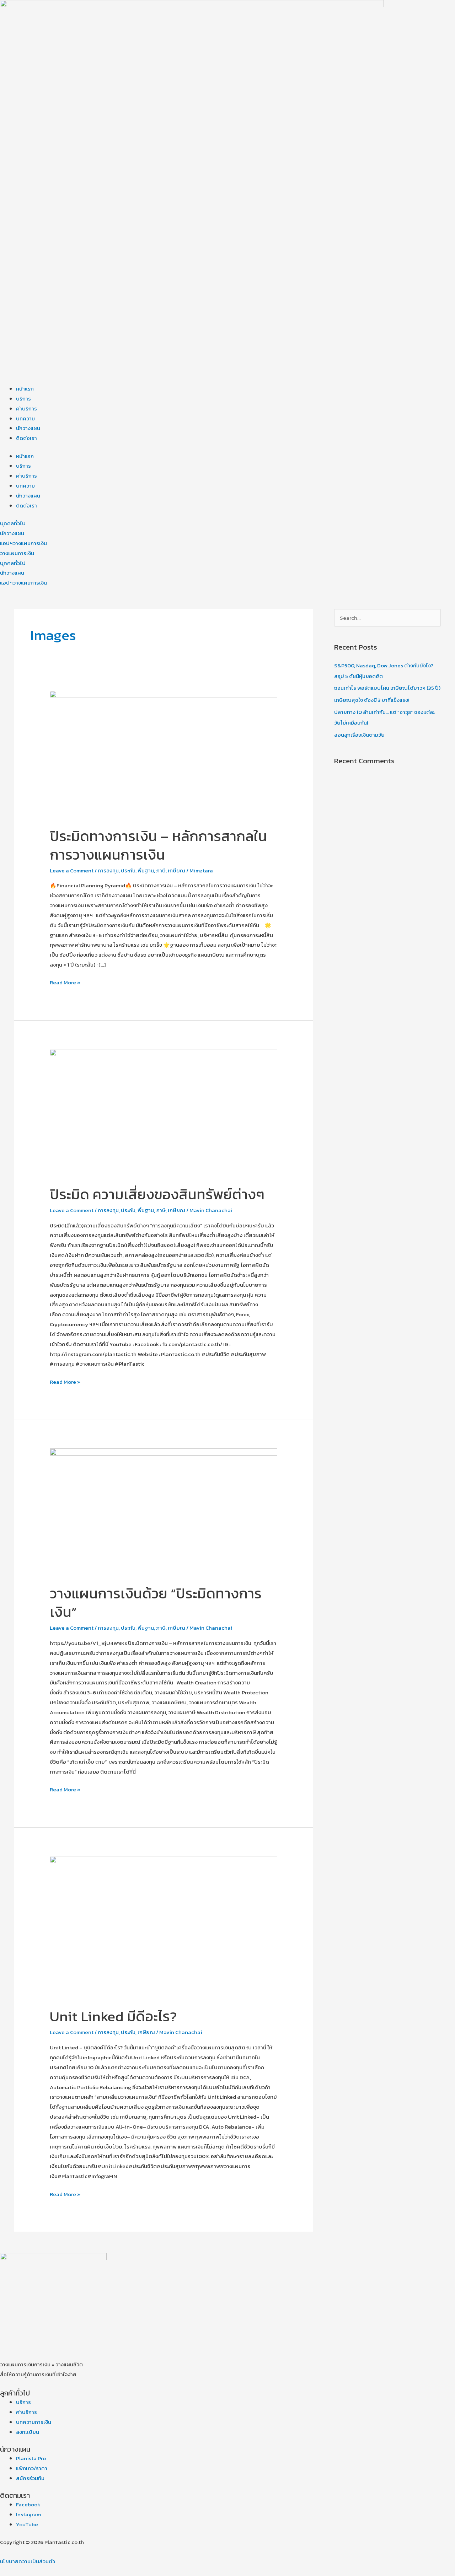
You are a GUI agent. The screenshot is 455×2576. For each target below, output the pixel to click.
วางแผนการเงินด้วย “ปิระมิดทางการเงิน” (156, 1603)
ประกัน (128, 870)
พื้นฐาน (146, 870)
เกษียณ (176, 870)
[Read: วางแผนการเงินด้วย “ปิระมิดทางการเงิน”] (164, 1512)
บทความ (25, 418)
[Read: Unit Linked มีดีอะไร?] (164, 1927)
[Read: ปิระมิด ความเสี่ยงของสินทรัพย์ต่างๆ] (164, 1112)
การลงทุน (108, 870)
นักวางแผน (28, 428)
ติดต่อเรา (26, 438)
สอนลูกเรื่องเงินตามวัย (359, 735)
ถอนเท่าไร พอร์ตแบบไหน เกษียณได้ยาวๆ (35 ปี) (387, 688)
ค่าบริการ (26, 408)
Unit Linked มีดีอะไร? (113, 2016)
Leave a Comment (72, 870)
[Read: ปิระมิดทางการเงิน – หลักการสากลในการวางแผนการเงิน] (164, 754)
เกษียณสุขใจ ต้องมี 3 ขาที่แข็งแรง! (372, 700)
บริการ (23, 399)
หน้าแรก (25, 389)
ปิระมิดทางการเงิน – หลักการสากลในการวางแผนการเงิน (158, 845)
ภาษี (161, 870)
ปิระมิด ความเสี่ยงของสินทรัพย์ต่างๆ (157, 1194)
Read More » (65, 982)
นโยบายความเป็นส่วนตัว (28, 2561)
